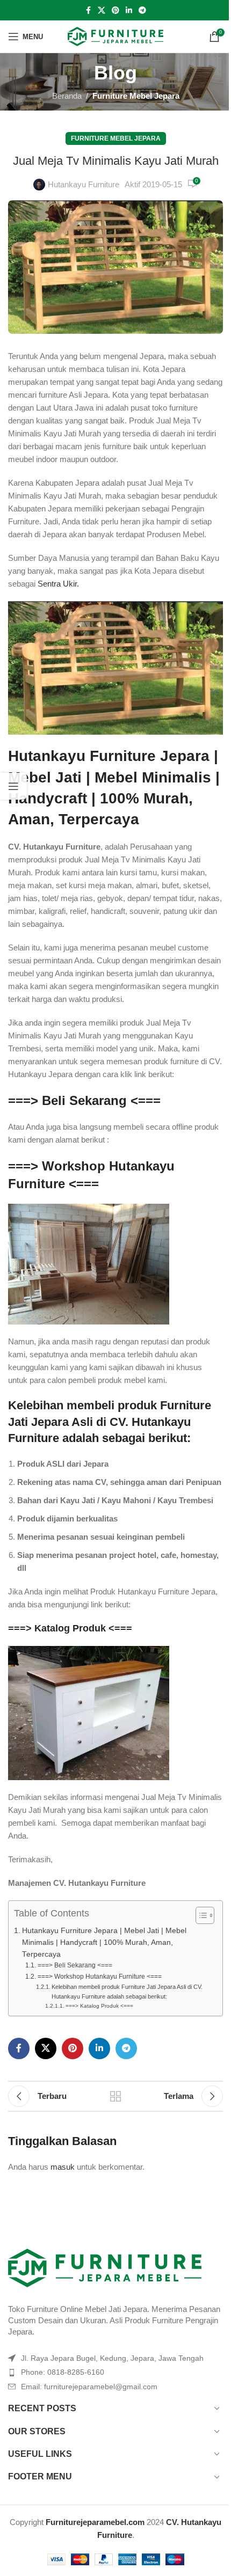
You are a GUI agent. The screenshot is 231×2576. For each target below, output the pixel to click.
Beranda (67, 96)
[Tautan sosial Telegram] (142, 10)
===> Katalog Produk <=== (70, 1628)
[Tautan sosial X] (102, 10)
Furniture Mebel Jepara (136, 96)
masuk (63, 2167)
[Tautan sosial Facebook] (88, 10)
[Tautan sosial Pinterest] (115, 10)
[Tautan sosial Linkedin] (129, 10)
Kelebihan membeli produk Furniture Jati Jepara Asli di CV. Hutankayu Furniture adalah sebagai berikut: (127, 1992)
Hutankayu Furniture (84, 184)
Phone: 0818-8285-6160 (63, 2372)
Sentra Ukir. (58, 584)
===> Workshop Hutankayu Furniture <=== (99, 1977)
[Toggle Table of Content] (200, 1915)
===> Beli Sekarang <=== (84, 1100)
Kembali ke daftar (115, 2096)
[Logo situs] (116, 36)
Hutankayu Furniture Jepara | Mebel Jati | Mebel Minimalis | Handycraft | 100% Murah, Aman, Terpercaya (104, 1942)
